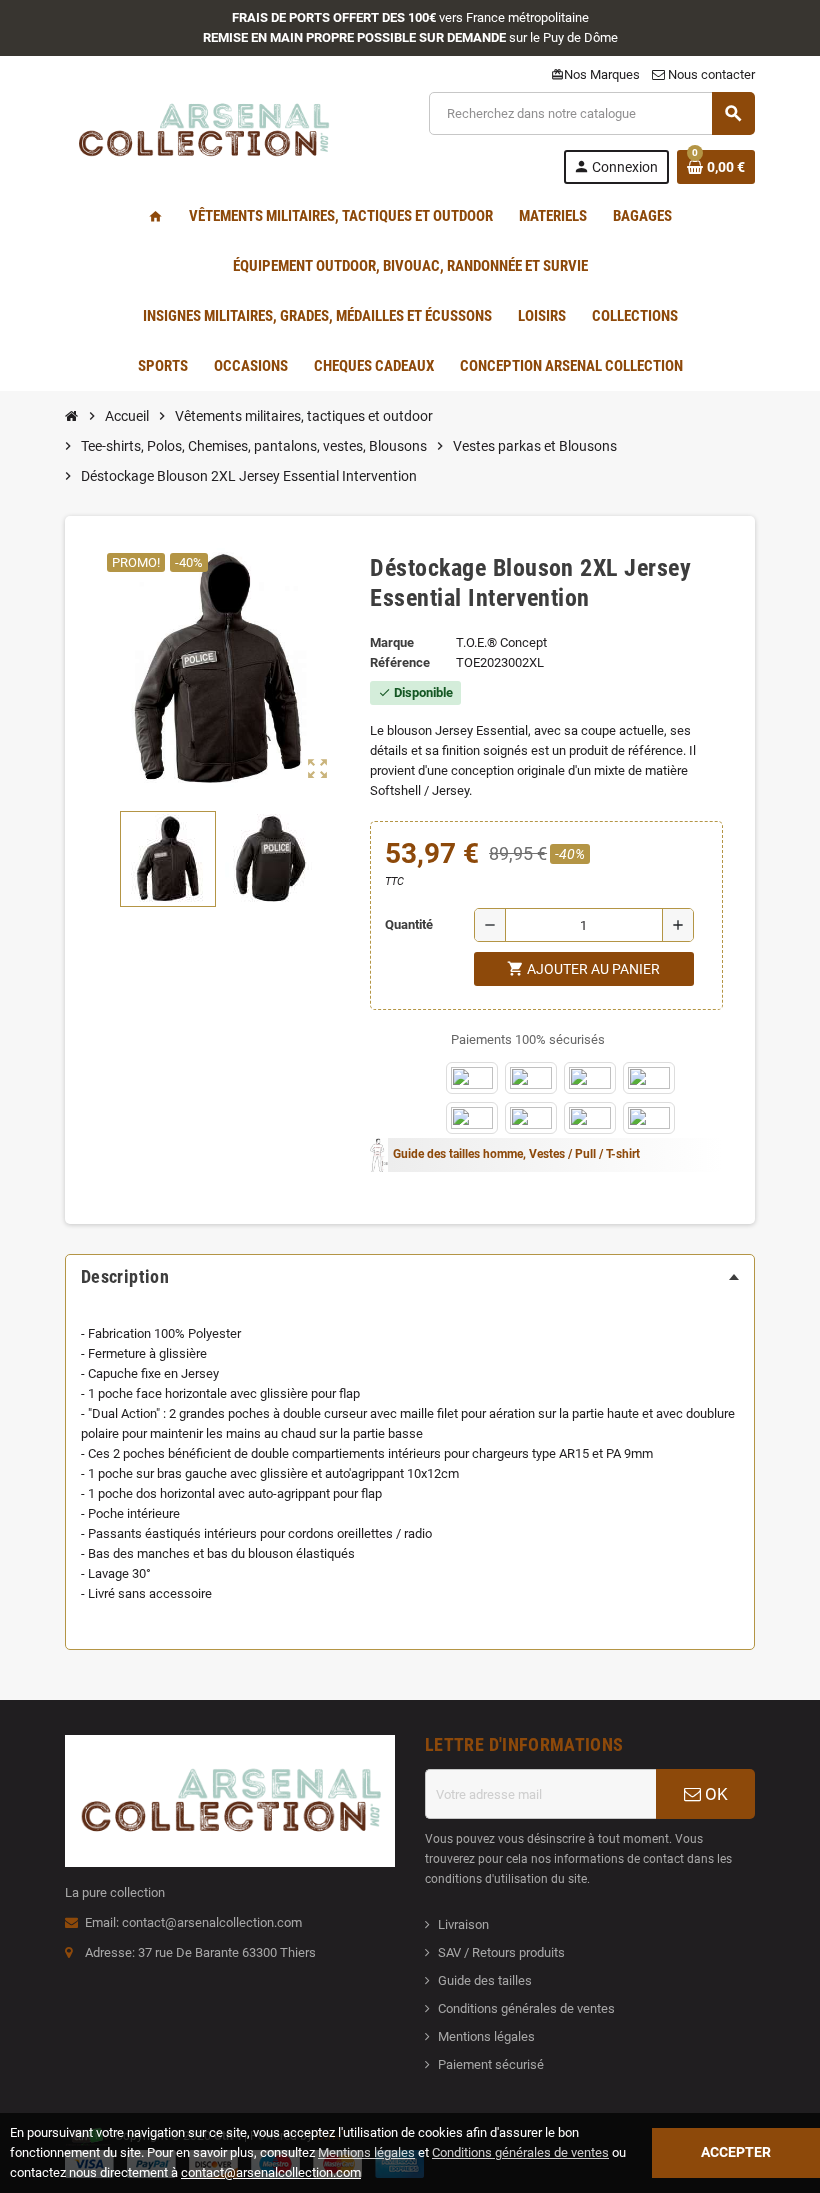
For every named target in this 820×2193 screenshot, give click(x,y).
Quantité (409, 924)
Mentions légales (486, 2036)
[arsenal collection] (203, 136)
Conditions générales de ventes (526, 2008)
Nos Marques (595, 74)
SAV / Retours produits (501, 1952)
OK (714, 1794)
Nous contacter (710, 74)
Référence (400, 662)
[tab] (410, 1277)
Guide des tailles (485, 1980)
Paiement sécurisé (491, 2064)
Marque (392, 642)
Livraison (463, 1924)
